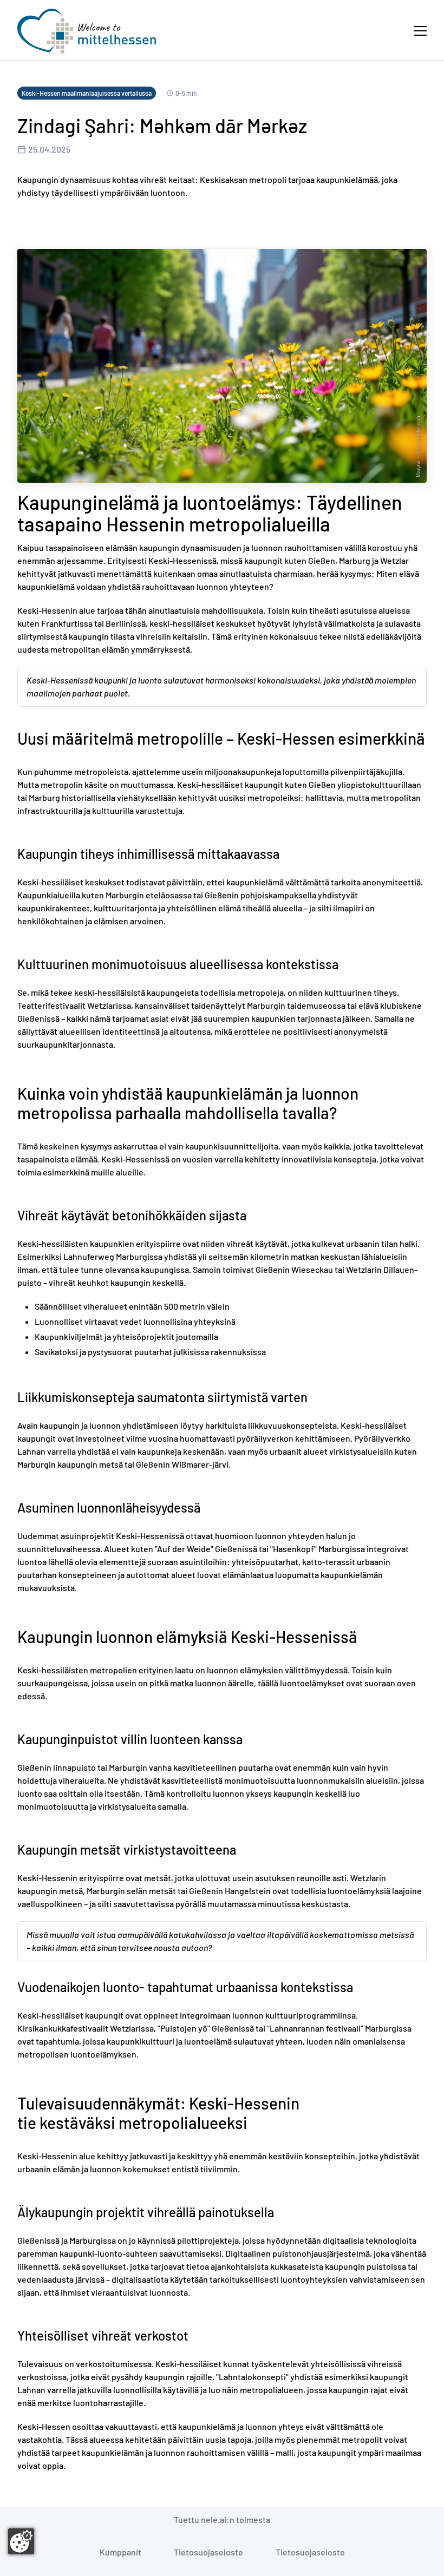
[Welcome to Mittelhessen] (87, 31)
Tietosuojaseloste (208, 2552)
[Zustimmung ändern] (21, 2541)
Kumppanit (120, 2552)
